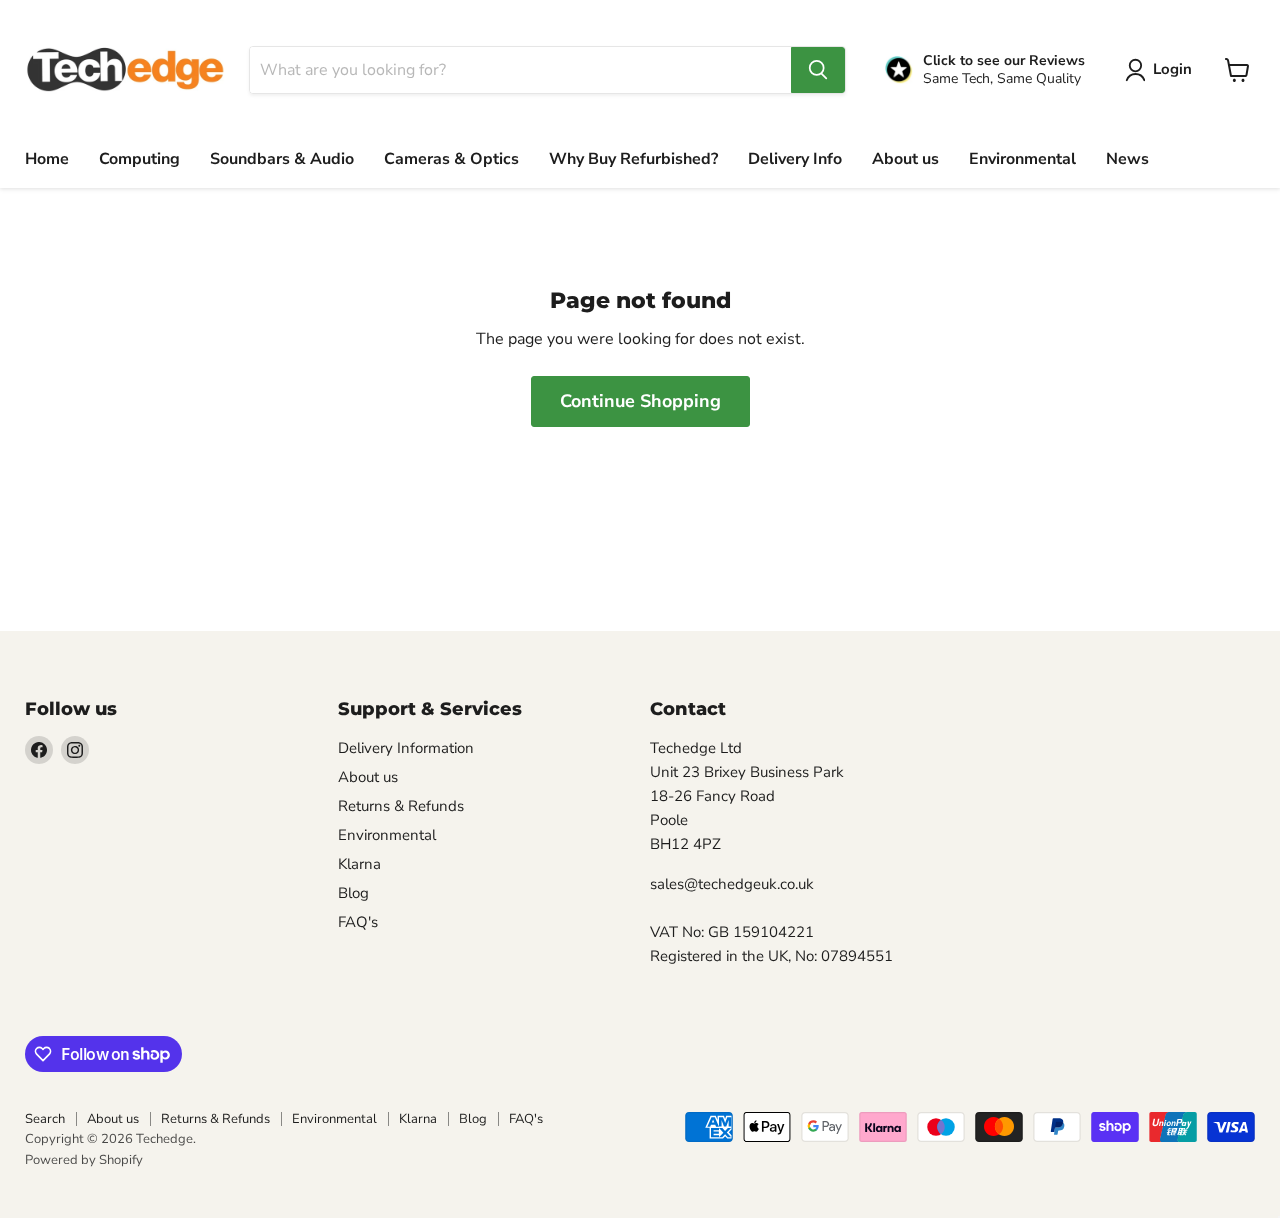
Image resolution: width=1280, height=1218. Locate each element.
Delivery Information (406, 748)
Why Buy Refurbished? (633, 159)
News (1127, 159)
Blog (353, 893)
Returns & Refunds (401, 806)
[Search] (818, 70)
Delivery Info (795, 159)
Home (47, 159)
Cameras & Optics (451, 159)
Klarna (359, 864)
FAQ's (358, 922)
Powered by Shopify (84, 1160)
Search (45, 1119)
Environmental (1022, 159)
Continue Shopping (640, 401)
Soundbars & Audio (282, 159)
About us (905, 159)
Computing (139, 159)
